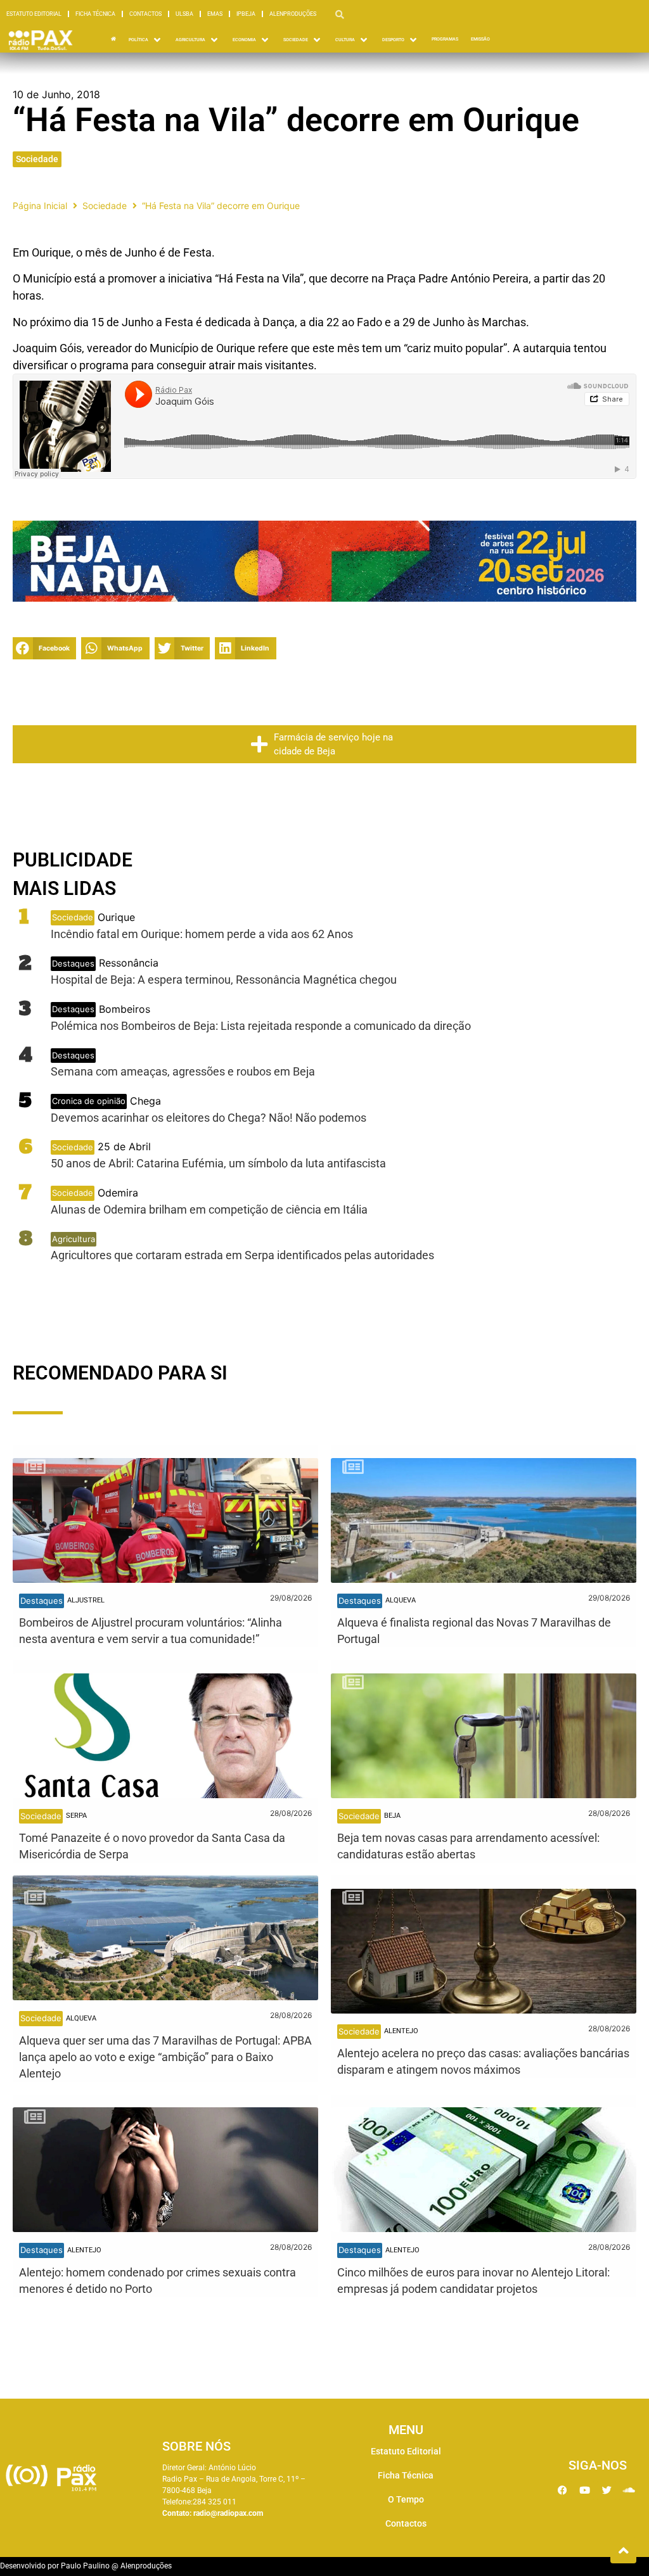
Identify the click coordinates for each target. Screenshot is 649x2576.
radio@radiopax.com (228, 2513)
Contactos (145, 14)
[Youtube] (584, 2490)
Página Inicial (40, 206)
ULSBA (184, 14)
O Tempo (406, 2499)
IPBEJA (246, 14)
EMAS (215, 14)
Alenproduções (293, 14)
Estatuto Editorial (34, 14)
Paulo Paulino (85, 2566)
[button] (44, 648)
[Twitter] (607, 2490)
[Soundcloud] (629, 2490)
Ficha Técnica (95, 14)
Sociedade (37, 159)
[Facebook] (562, 2490)
